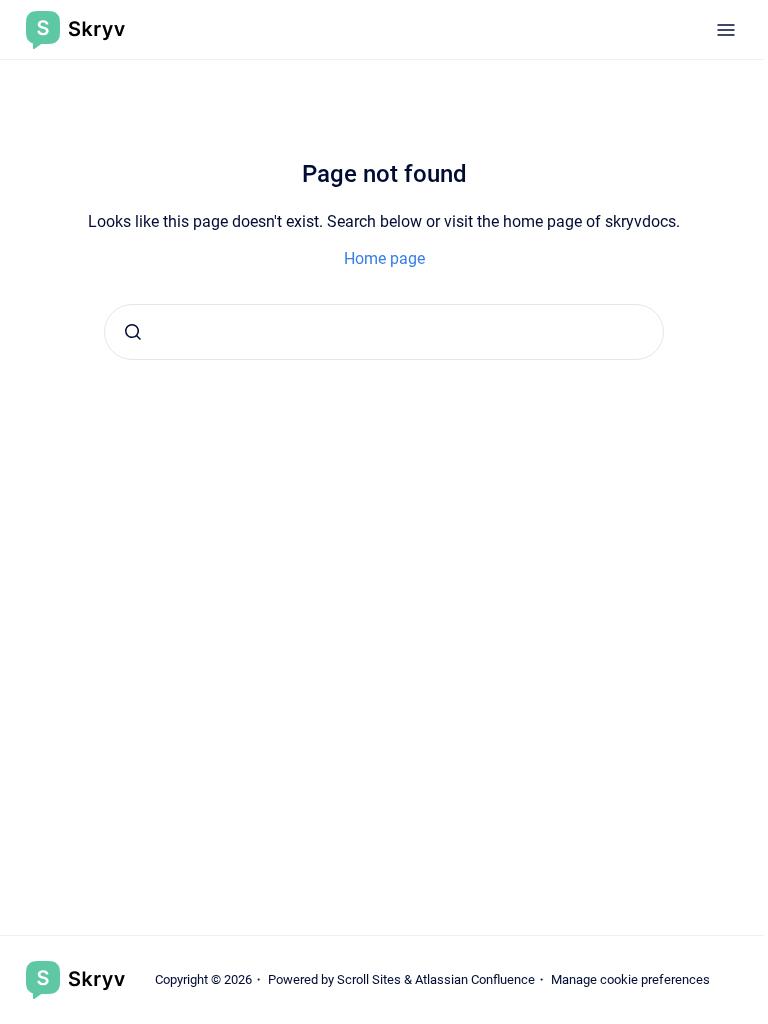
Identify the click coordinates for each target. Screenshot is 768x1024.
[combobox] (384, 332)
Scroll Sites (369, 979)
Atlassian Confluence (475, 979)
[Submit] (133, 332)
